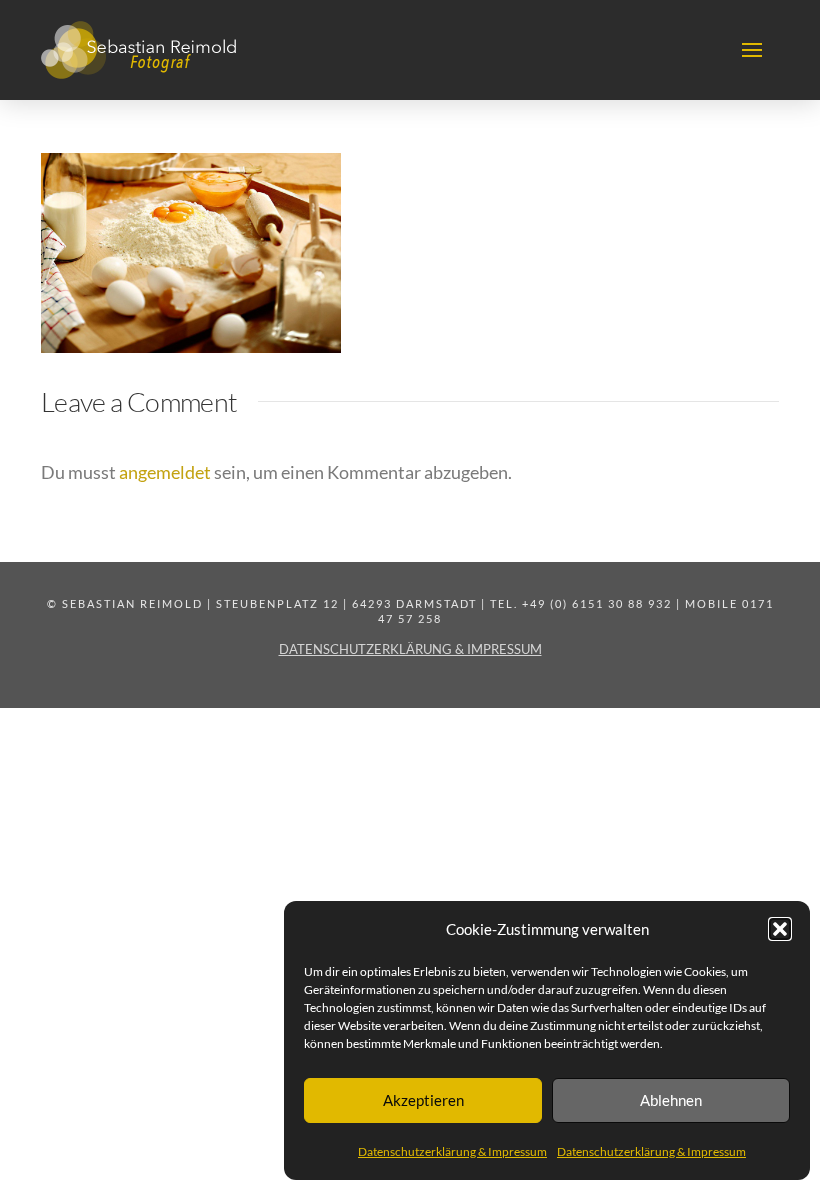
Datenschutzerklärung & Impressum (452, 1151)
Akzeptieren (423, 1100)
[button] (780, 929)
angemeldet (165, 472)
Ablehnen (671, 1100)
